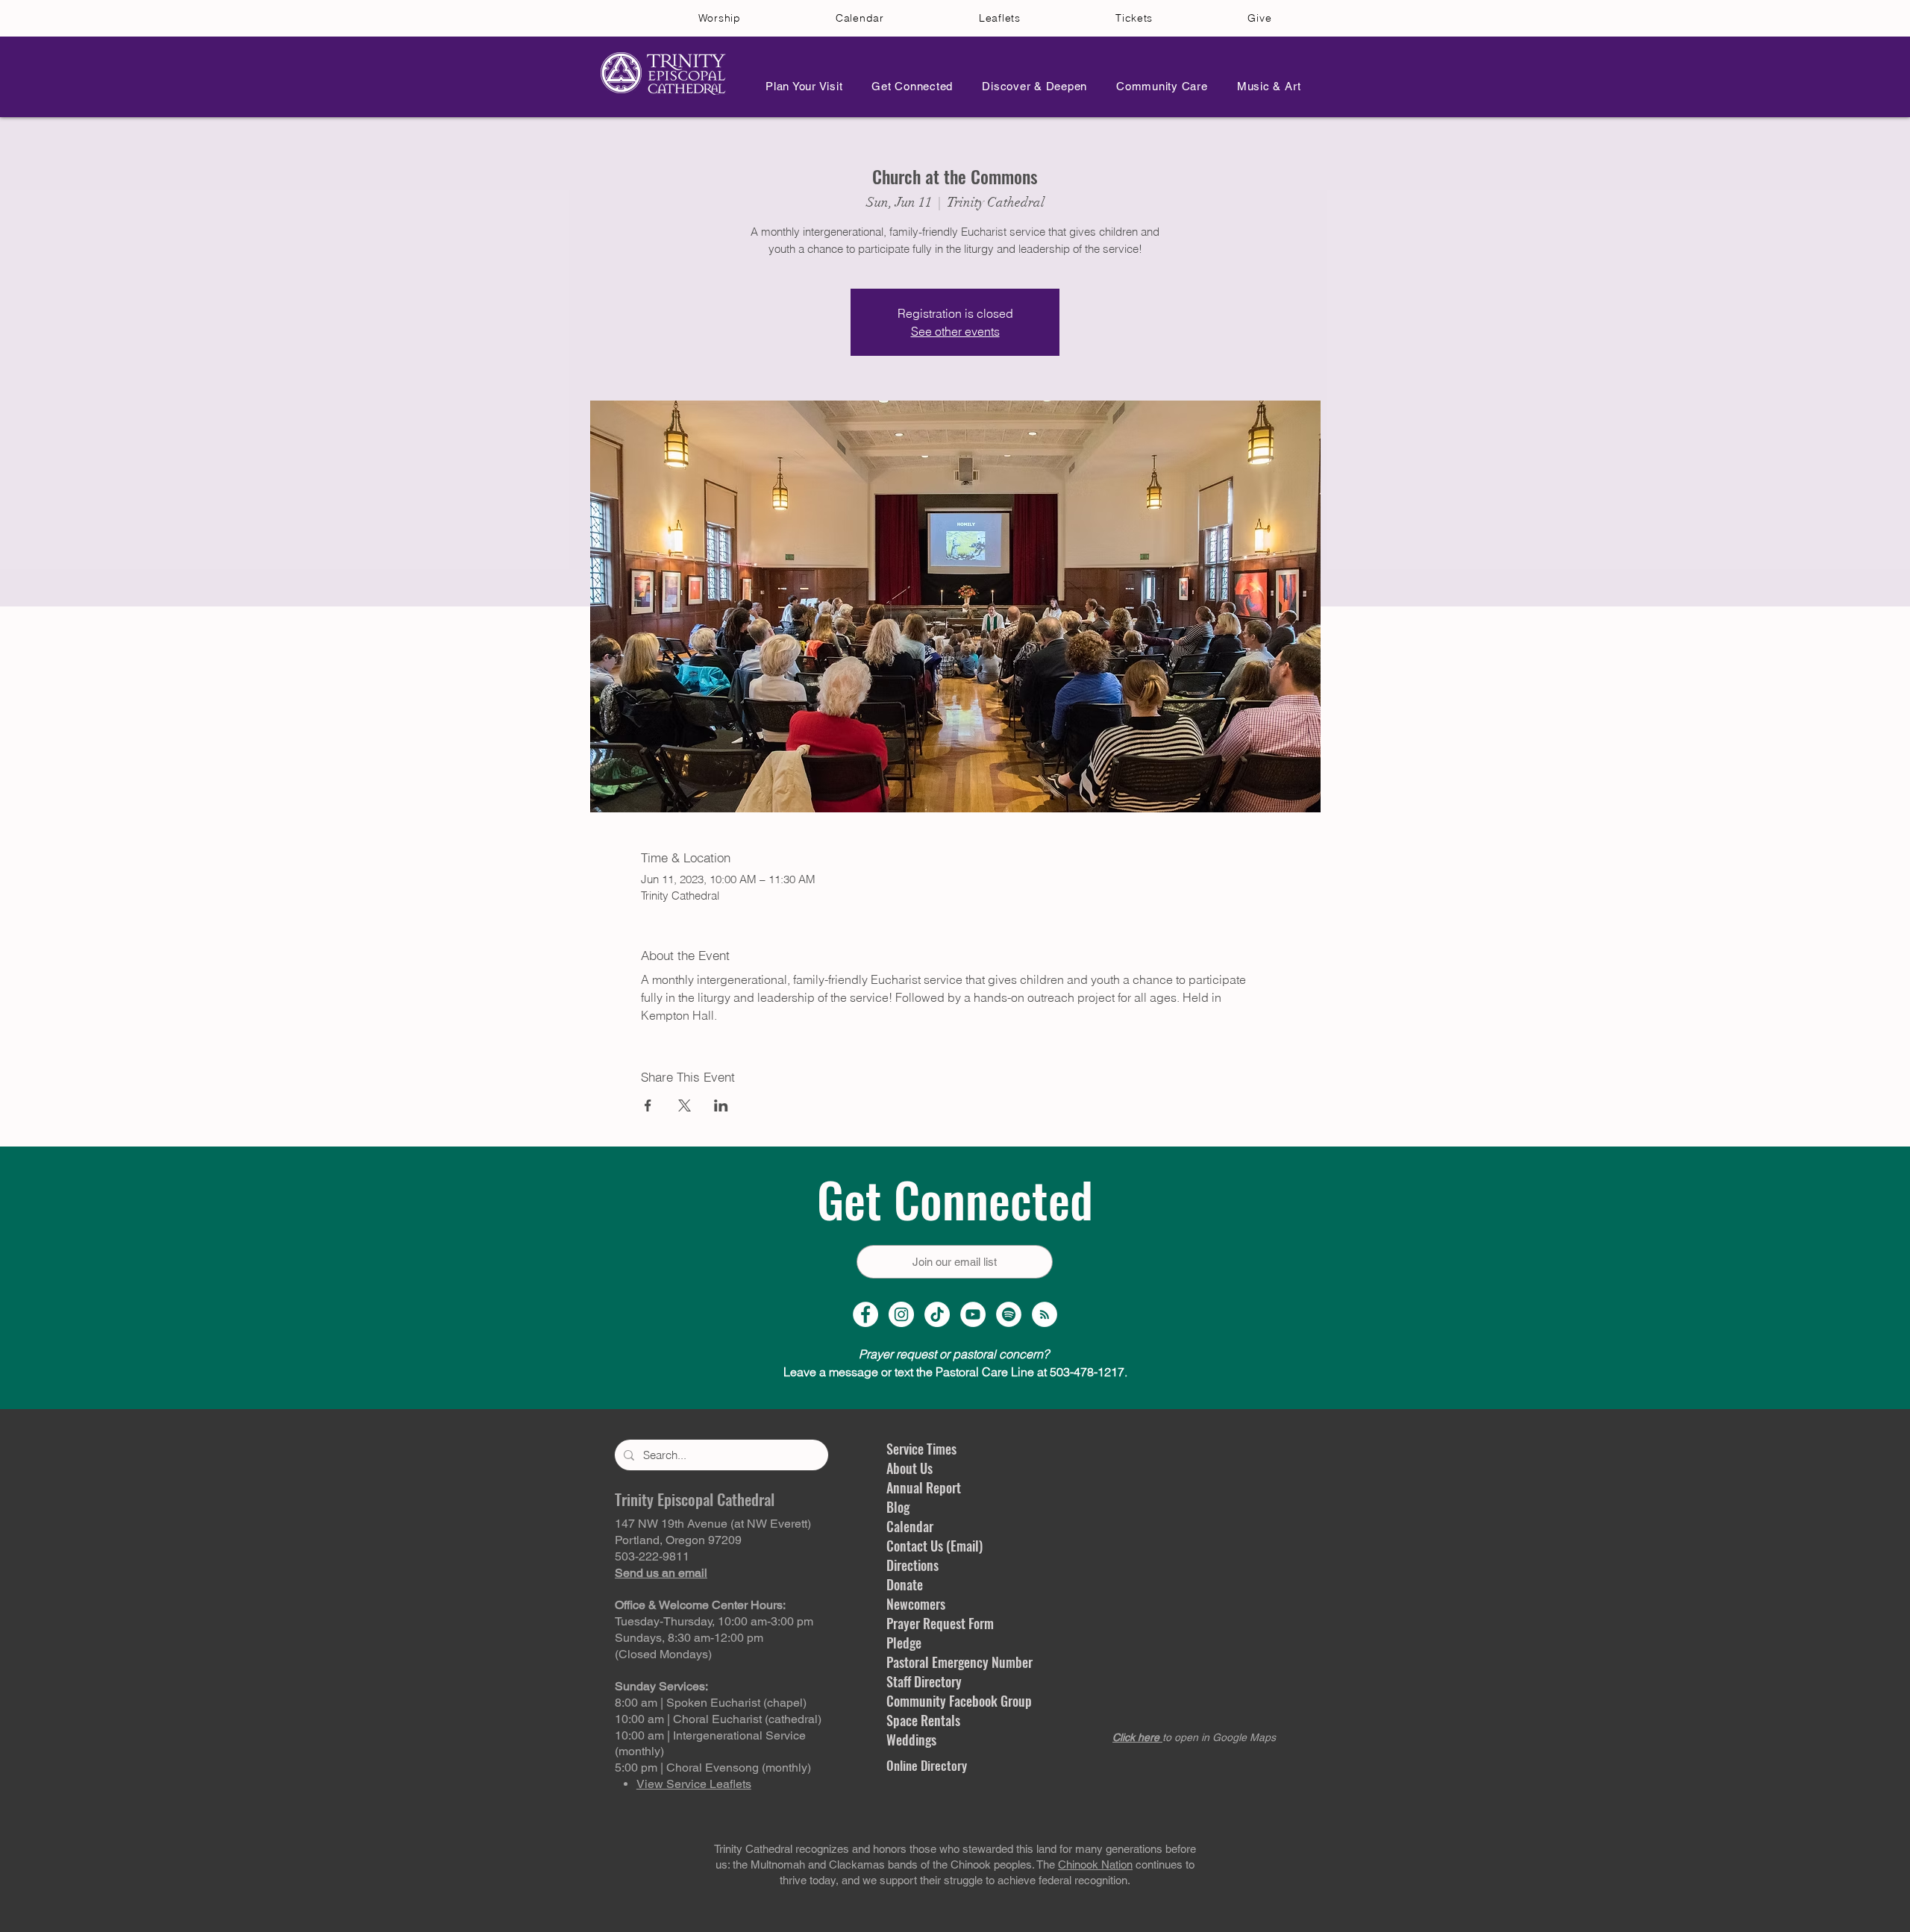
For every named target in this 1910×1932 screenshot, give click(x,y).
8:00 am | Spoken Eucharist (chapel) (711, 1703)
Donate (905, 1584)
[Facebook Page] (865, 1314)
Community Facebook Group (959, 1701)
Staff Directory (924, 1681)
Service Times (921, 1449)
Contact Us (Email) (934, 1546)
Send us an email (661, 1573)
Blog (898, 1507)
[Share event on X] (685, 1105)
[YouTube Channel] (973, 1314)
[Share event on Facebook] (648, 1105)
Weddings (911, 1740)
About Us (909, 1468)
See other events (955, 331)
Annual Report (924, 1487)
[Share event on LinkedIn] (721, 1105)
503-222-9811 (652, 1556)
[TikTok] (937, 1314)
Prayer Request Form (940, 1623)
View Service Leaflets (694, 1784)
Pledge (904, 1643)
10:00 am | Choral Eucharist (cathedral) (718, 1719)
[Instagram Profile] (901, 1314)
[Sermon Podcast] (1045, 1314)
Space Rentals (923, 1720)
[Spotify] (1009, 1314)
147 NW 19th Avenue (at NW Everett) (713, 1524)
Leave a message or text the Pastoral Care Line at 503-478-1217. (955, 1372)
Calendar (910, 1526)
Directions (912, 1565)
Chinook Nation (1095, 1864)
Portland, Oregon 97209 (678, 1540)
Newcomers (916, 1604)
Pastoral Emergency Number (959, 1662)
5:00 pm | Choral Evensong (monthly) (713, 1768)
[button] (800, 86)
